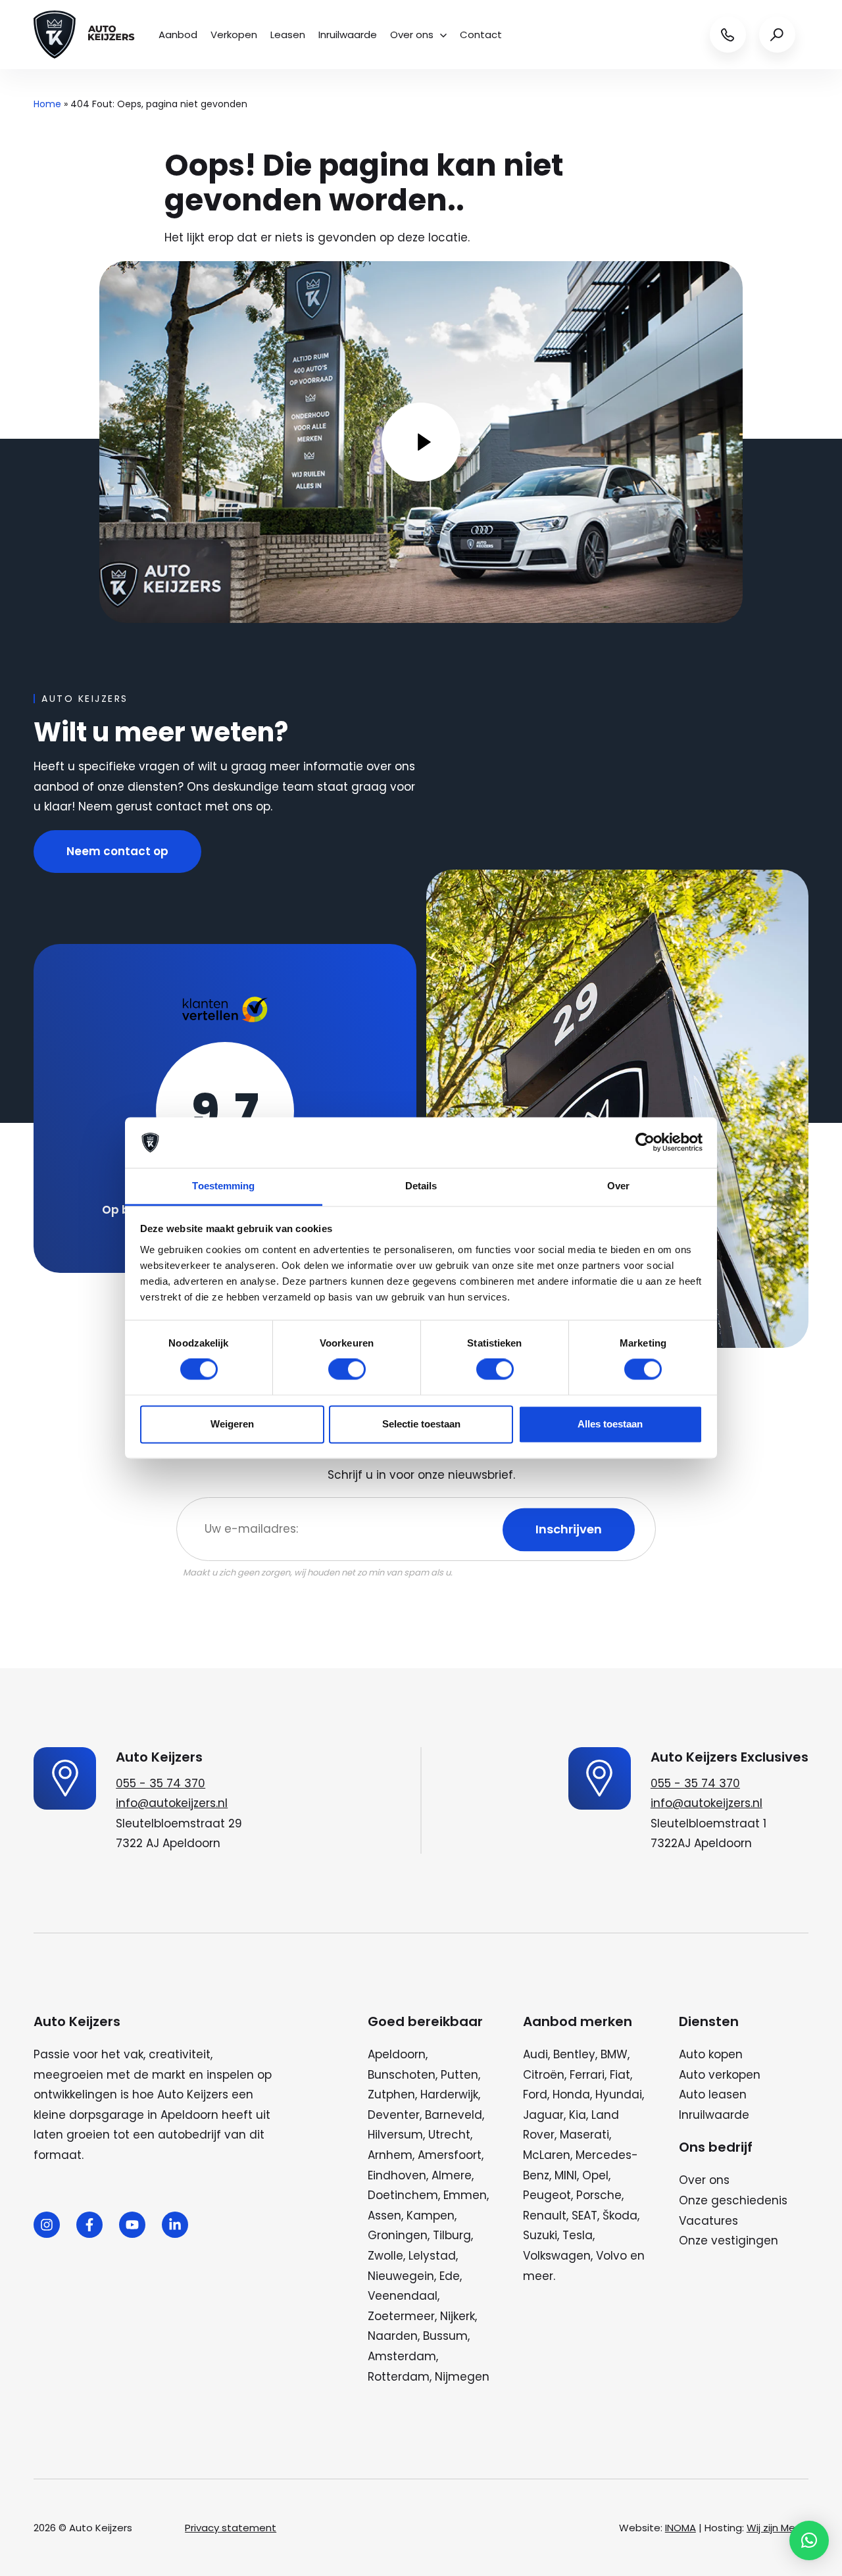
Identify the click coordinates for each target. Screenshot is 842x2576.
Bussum (445, 2336)
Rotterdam (399, 2377)
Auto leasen (713, 2094)
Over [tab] (618, 1186)
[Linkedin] (175, 2225)
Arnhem (390, 2155)
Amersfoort (450, 2155)
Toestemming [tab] (223, 1186)
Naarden (393, 2336)
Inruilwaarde (348, 35)
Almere (452, 2175)
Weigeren (232, 1424)
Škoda (620, 2216)
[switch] (347, 1370)
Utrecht (449, 2135)
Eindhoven (397, 2175)
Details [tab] (421, 1186)
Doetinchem (403, 2195)
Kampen (431, 2216)
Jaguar (543, 2115)
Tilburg (452, 2235)
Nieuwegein (401, 2276)
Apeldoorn (397, 2054)
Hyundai (619, 2094)
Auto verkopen (720, 2075)
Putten (459, 2075)
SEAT (584, 2216)
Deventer (394, 2115)
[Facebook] (89, 2225)
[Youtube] (132, 2225)
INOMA (681, 2528)
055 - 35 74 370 (161, 1783)
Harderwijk (449, 2094)
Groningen (398, 2235)
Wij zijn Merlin (778, 2528)
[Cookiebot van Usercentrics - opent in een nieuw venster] (645, 1143)
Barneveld (454, 2115)
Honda (571, 2094)
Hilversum (395, 2135)
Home (47, 104)
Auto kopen (711, 2054)
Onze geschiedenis (733, 2200)
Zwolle (385, 2256)
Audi (535, 2054)
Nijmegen (462, 2377)
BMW (614, 2054)
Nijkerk (458, 2316)
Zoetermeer (401, 2316)
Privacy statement (231, 2528)
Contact (481, 35)
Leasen (288, 35)
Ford (535, 2094)
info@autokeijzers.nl (172, 1803)
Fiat (620, 2075)
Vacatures (708, 2221)
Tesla (578, 2235)
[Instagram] (47, 2225)
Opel (595, 2175)
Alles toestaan (610, 1424)
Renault (545, 2216)
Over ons (412, 35)
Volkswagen (557, 2256)
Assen (384, 2216)
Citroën (544, 2075)
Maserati (584, 2135)
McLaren (547, 2155)
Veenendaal (403, 2296)
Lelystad (432, 2256)
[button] (809, 2540)
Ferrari (587, 2075)
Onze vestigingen (729, 2241)
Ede (450, 2276)
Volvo (611, 2256)
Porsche (599, 2195)
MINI (566, 2175)
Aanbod (178, 35)
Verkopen (234, 35)
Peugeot (547, 2195)
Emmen (465, 2195)
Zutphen (391, 2094)
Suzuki (540, 2235)
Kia (578, 2115)
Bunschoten (402, 2075)
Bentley (574, 2054)
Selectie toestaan (421, 1424)
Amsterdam (402, 2356)
